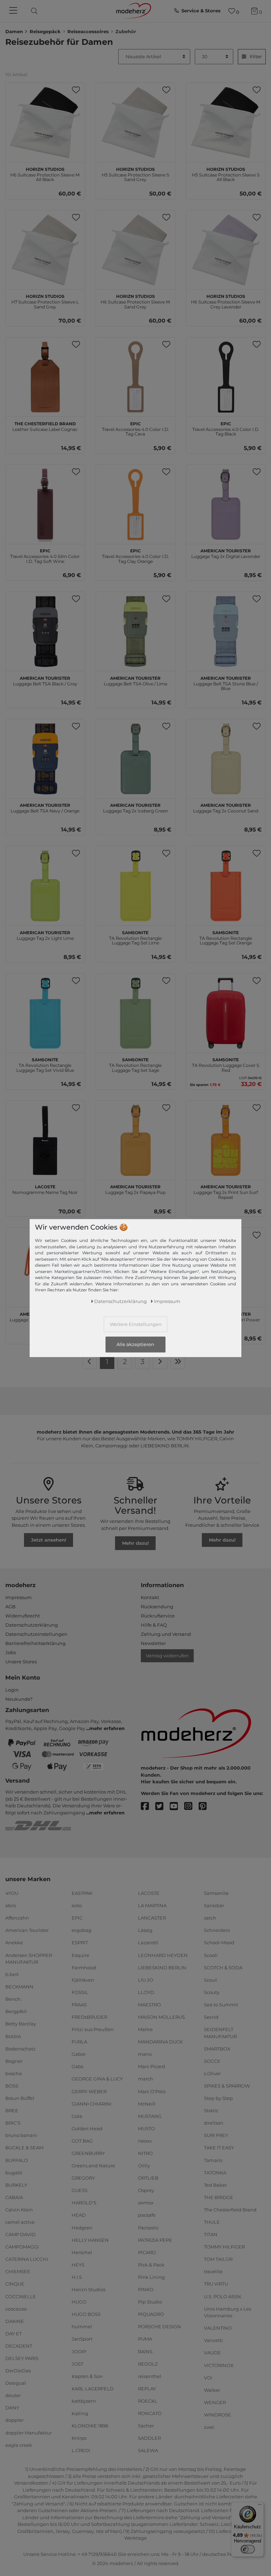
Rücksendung (157, 1607)
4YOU (12, 1893)
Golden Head (87, 2128)
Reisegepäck (45, 31)
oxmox (146, 2203)
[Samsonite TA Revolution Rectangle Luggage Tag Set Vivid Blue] (45, 1013)
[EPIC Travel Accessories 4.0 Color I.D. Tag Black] (226, 377)
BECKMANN (19, 1987)
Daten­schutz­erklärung (121, 1301)
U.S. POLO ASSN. (223, 2296)
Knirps (79, 2438)
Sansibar (214, 1905)
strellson (214, 2123)
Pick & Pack (151, 2265)
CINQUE (15, 2284)
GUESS (80, 2190)
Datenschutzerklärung (32, 1625)
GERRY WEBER (89, 2091)
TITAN (211, 2234)
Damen (14, 31)
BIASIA (13, 2036)
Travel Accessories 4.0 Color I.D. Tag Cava (135, 428)
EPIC (77, 1918)
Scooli (211, 1955)
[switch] (248, 2549)
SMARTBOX (217, 2048)
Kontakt (150, 1597)
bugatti (14, 2172)
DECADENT (19, 2346)
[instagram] (191, 1806)
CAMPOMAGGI (22, 2247)
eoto (77, 1905)
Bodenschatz (20, 2048)
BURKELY (16, 2185)
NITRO (145, 2153)
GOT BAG (82, 2141)
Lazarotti (148, 1942)
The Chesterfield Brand (230, 2210)
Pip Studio (150, 2302)
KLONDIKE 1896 (90, 2426)
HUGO (79, 2302)
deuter (13, 2395)
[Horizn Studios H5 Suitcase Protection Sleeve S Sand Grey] (135, 122)
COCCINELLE (21, 2296)
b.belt (12, 1974)
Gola (77, 2116)
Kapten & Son (87, 2376)
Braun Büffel (20, 2098)
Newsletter (153, 1643)
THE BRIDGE (219, 2197)
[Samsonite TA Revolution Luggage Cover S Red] (226, 1013)
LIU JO (146, 1980)
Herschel (82, 2252)
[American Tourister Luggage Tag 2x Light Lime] (45, 886)
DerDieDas (18, 2371)
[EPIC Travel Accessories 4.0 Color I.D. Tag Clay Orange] (135, 504)
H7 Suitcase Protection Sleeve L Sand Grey (45, 301)
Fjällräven (83, 1980)
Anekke (14, 1942)
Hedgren (82, 2227)
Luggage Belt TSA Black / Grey (45, 680)
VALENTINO (218, 2328)
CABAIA (14, 2197)
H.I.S (77, 2277)
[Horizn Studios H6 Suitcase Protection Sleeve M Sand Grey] (135, 250)
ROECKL (148, 2401)
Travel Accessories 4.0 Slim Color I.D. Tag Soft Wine (45, 555)
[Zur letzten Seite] (178, 1362)
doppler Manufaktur (29, 2432)
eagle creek (19, 2445)
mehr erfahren (107, 1728)
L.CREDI (81, 2450)
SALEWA (148, 2450)
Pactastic (148, 2227)
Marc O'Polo (152, 2091)
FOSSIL (80, 1992)
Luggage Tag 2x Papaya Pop (135, 1189)
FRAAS (79, 2005)
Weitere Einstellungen (136, 1324)
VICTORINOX (219, 2365)
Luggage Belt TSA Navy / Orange (45, 807)
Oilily (144, 2166)
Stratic (211, 2110)
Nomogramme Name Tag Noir (45, 1189)
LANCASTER (152, 1918)
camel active (20, 2222)
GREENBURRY (88, 2153)
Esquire (80, 1955)
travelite (213, 2271)
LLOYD (146, 1992)
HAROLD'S (84, 2203)
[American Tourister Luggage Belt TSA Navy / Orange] (45, 759)
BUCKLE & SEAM (24, 2148)
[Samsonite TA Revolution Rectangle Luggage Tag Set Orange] (226, 886)
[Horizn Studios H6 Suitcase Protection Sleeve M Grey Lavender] (226, 250)
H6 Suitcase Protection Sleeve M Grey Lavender (226, 301)
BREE (12, 2110)
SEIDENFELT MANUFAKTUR (220, 2033)
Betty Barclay (21, 2024)
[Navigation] (14, 11)
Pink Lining (151, 2277)
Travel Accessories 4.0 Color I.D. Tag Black (226, 428)
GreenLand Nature (93, 2166)
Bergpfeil (16, 2011)
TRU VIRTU (216, 2284)
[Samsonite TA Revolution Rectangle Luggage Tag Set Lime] (135, 886)
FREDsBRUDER (89, 2017)
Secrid (211, 2017)
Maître (145, 2029)
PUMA (145, 2339)
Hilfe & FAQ (154, 1625)
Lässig (145, 1930)
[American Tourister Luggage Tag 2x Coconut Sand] (226, 759)
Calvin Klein (19, 2210)
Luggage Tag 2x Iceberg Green (135, 807)
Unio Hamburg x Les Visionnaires (228, 2312)
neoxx (145, 2141)
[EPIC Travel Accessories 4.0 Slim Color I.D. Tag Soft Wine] (45, 504)
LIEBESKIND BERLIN (162, 1967)
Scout (210, 1980)
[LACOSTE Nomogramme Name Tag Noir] (45, 1140)
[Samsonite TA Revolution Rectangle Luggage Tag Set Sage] (135, 1013)
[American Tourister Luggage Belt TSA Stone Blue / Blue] (226, 631)
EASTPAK (82, 1893)
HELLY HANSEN (90, 2240)
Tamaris (213, 2160)
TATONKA (215, 2172)
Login (12, 1690)
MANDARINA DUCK (160, 2042)
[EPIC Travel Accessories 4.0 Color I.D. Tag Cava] (135, 377)
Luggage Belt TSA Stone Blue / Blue (226, 683)
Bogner (14, 2061)
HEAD (79, 2215)
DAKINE (15, 2321)
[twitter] (162, 1806)
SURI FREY (216, 2135)
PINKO (146, 2289)
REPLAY (147, 2389)
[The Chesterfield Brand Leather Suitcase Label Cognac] (45, 377)
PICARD (147, 2252)
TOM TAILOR (218, 2259)
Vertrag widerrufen (167, 1656)
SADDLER (149, 2438)
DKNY (12, 2408)
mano (145, 2054)
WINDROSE (218, 2415)
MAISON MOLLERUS (161, 2017)
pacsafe (147, 2215)
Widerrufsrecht (23, 1616)
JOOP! (79, 2351)
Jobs (11, 1652)
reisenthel (150, 2376)
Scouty (212, 1992)
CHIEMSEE (18, 2271)
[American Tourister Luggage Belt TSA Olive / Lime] (135, 631)
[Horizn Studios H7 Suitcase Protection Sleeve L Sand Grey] (45, 250)
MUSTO (146, 2128)
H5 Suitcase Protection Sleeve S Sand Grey (135, 174)
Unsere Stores (21, 1662)
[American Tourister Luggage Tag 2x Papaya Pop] (135, 1140)
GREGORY (83, 2178)
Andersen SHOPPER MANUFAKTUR (29, 1958)
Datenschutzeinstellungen (36, 1634)
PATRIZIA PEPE (155, 2240)
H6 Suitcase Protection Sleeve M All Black (45, 174)
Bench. (13, 1999)
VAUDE (212, 2353)
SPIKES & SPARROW (227, 2086)
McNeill (147, 2103)
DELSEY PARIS (22, 2358)
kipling (80, 2413)
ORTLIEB (148, 2178)
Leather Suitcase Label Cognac (45, 426)
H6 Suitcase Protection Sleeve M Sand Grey (135, 301)
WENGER (215, 2402)
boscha (14, 2073)
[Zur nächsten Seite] (160, 1362)
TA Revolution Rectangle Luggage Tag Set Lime (135, 937)
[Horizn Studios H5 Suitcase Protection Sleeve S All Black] (226, 122)
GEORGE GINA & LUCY (97, 2079)
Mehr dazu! (135, 1543)
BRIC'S (13, 2123)
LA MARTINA (152, 1905)
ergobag (82, 1930)
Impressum (19, 1597)
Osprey (146, 2190)
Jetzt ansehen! (49, 1540)
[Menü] (260, 2506)
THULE (212, 2222)
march (146, 2079)
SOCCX (212, 2061)
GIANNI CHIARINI (92, 2103)
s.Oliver (212, 2073)
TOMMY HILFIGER (224, 2247)
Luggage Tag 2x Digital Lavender (226, 553)
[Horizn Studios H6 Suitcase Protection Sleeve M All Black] (45, 122)
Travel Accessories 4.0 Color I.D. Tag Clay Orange (135, 555)
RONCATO (150, 2413)
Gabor (79, 2054)
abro (11, 1905)
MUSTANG (150, 2116)
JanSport (82, 2339)
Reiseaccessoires (88, 31)
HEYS (78, 2265)
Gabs (77, 2066)
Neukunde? (19, 1699)
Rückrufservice (158, 1616)
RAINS (145, 2351)
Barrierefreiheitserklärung (35, 1643)
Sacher (146, 2426)
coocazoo (16, 2308)
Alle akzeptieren (135, 1345)
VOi (208, 2377)
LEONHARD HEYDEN (163, 1955)
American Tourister (27, 1930)
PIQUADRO (151, 2314)
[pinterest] (206, 1806)
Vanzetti (213, 2340)
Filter (256, 56)
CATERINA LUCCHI (27, 2259)
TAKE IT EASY (219, 2148)
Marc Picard (152, 2066)
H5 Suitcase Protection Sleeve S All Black (226, 174)
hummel (82, 2326)
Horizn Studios (89, 2289)
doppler (14, 2420)
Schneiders (217, 1930)
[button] (76, 90)
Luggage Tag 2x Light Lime (45, 935)
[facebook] (148, 1806)
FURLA (79, 2042)
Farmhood (84, 1967)
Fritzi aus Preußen (93, 2029)
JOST (77, 2364)
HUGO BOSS (86, 2314)
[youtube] (177, 1806)
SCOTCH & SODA (223, 1967)
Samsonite (216, 1893)
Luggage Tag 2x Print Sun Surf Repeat (226, 1191)
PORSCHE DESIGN (159, 2326)
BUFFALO (17, 2160)
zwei (209, 2427)
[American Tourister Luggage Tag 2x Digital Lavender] (226, 504)
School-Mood (219, 1942)
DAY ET (13, 2334)
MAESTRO (149, 2005)
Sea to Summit (221, 2005)
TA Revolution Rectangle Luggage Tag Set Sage (135, 1064)
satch (210, 1918)
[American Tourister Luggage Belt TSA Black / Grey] (45, 631)
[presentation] (40, 11)
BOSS (12, 2086)
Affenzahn (17, 1918)
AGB (10, 1607)
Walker (212, 2390)
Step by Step (218, 2098)
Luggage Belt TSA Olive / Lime (135, 680)
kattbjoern (84, 2401)
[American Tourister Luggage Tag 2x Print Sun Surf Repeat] (226, 1140)
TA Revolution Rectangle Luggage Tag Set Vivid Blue (45, 1064)
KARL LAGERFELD (93, 2389)
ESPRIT (80, 1942)
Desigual (16, 2383)
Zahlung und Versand (166, 1634)
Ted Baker (215, 2185)
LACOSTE (149, 1893)
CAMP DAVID (20, 2234)
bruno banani (21, 2135)
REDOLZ (148, 2364)
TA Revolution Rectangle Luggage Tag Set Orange (226, 937)
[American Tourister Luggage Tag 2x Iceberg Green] (135, 759)
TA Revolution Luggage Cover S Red (226, 1064)
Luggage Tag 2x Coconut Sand (226, 807)
